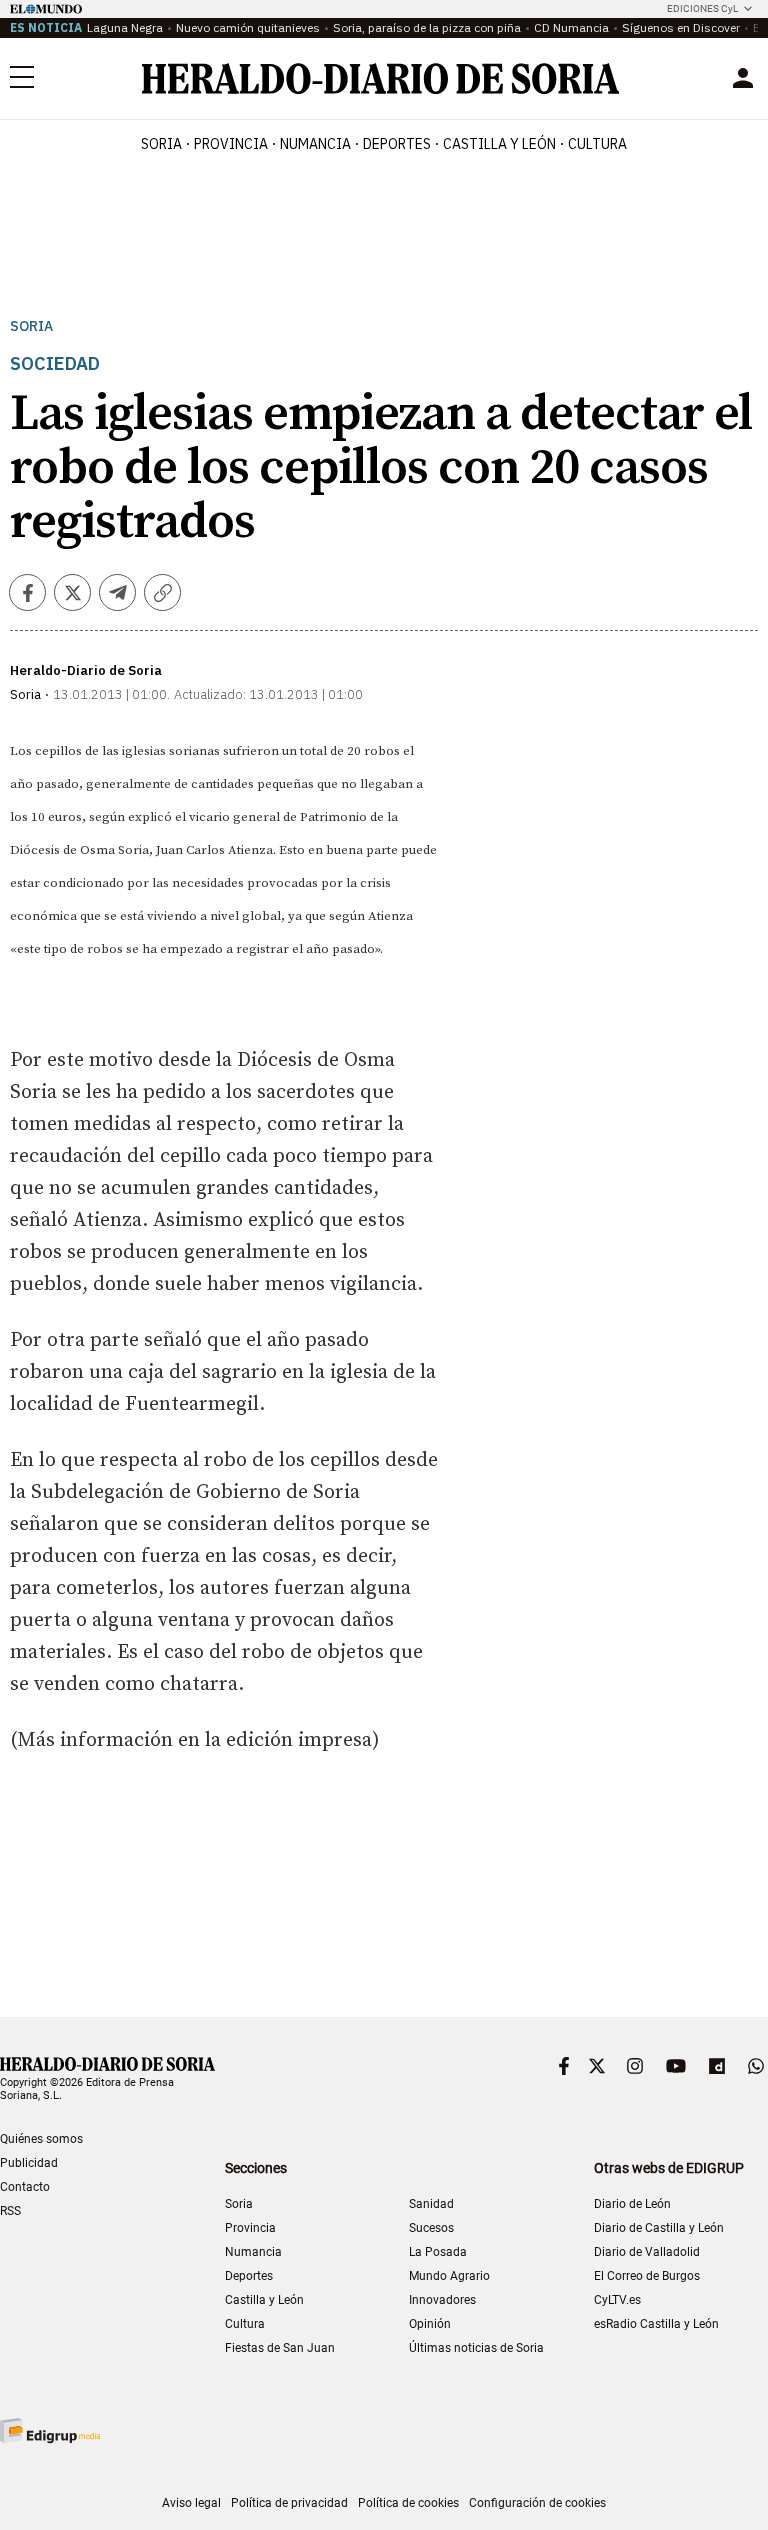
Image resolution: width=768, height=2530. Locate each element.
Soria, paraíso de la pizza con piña (427, 27)
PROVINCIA (231, 144)
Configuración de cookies (537, 2503)
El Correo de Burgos (647, 2276)
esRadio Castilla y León (656, 2324)
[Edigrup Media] (50, 2430)
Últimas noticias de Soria (476, 2348)
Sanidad (431, 2204)
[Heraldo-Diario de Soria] (380, 78)
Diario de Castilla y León (659, 2228)
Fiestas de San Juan (280, 2348)
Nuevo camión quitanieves (248, 27)
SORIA (161, 144)
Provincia (250, 2228)
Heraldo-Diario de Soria (86, 670)
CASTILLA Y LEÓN (499, 144)
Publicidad (29, 2163)
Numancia (253, 2252)
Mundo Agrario (449, 2276)
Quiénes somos (41, 2139)
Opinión (430, 2324)
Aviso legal (191, 2503)
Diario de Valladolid (647, 2252)
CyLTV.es (617, 2300)
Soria (31, 326)
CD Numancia (571, 27)
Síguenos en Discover (681, 27)
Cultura (245, 2324)
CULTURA (597, 144)
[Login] (743, 78)
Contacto (25, 2187)
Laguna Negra (125, 27)
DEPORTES (397, 144)
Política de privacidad (289, 2503)
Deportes (249, 2276)
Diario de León (632, 2204)
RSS (10, 2211)
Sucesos (431, 2228)
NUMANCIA (315, 144)
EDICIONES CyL (702, 8)
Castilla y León (264, 2300)
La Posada (438, 2252)
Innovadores (442, 2300)
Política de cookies (408, 2503)
